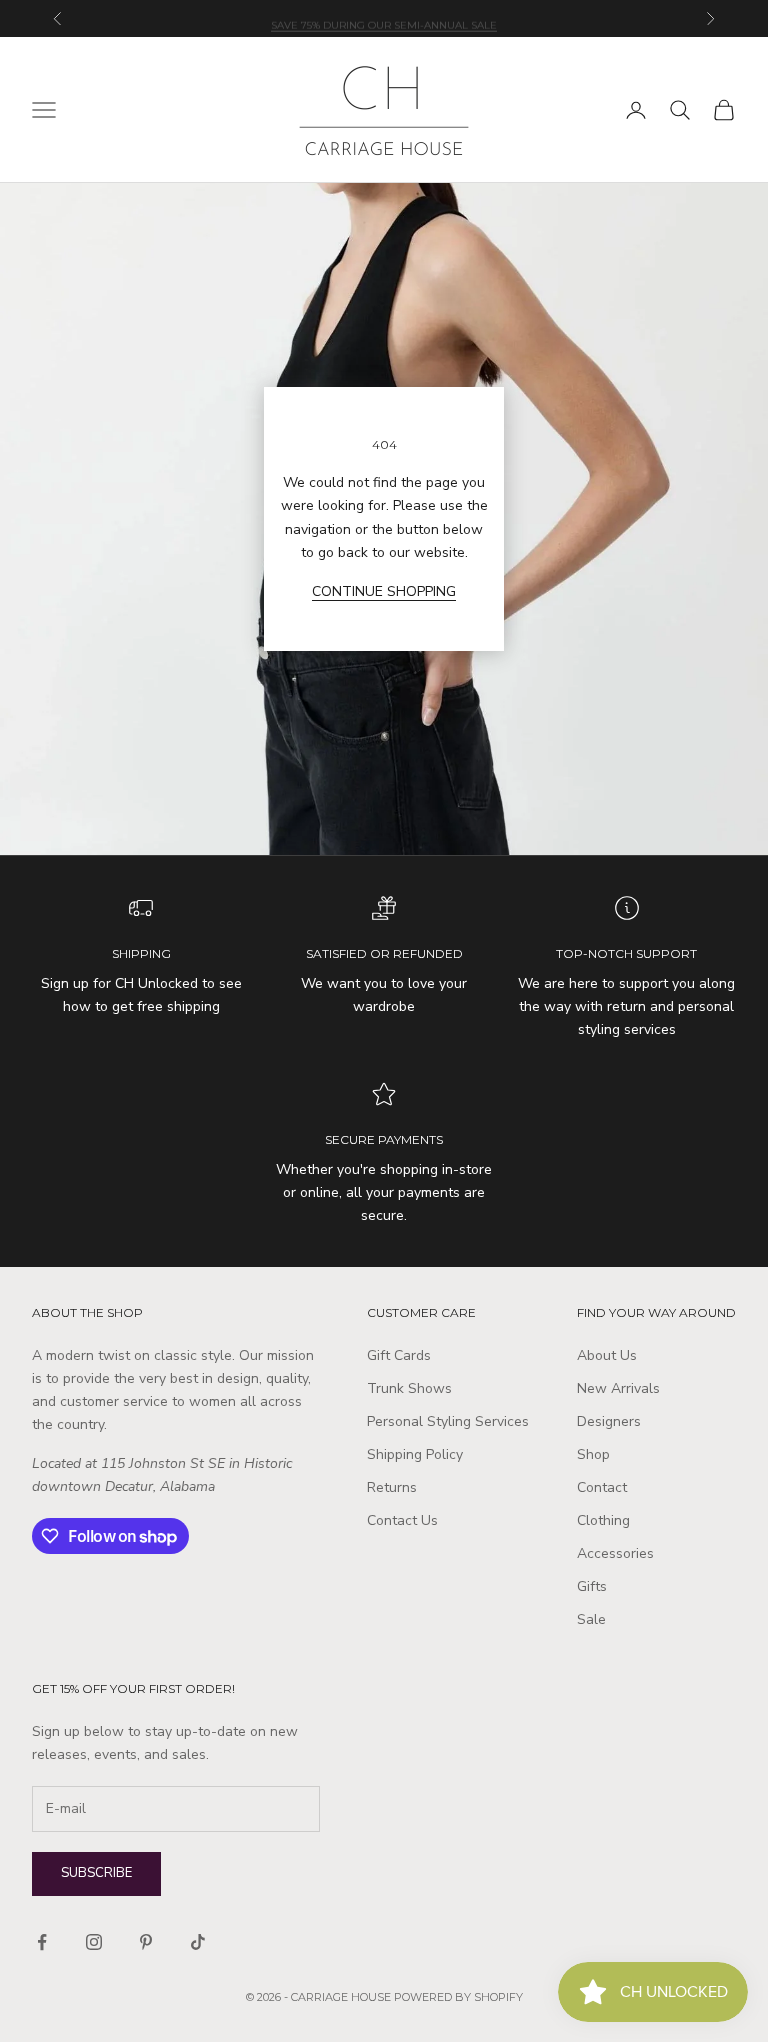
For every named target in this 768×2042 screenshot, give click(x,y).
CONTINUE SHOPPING (384, 591)
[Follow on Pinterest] (146, 1942)
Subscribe (96, 1873)
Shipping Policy (415, 1454)
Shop (593, 1454)
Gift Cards (399, 1355)
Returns (392, 1487)
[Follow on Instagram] (94, 1942)
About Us (607, 1355)
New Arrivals (618, 1388)
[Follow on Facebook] (42, 1942)
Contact (602, 1487)
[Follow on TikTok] (198, 1942)
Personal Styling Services (448, 1421)
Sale (591, 1619)
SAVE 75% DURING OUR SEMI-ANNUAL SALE (384, 17)
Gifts (592, 1586)
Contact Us (402, 1520)
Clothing (603, 1520)
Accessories (615, 1553)
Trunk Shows (409, 1388)
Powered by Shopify (458, 1997)
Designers (609, 1421)
